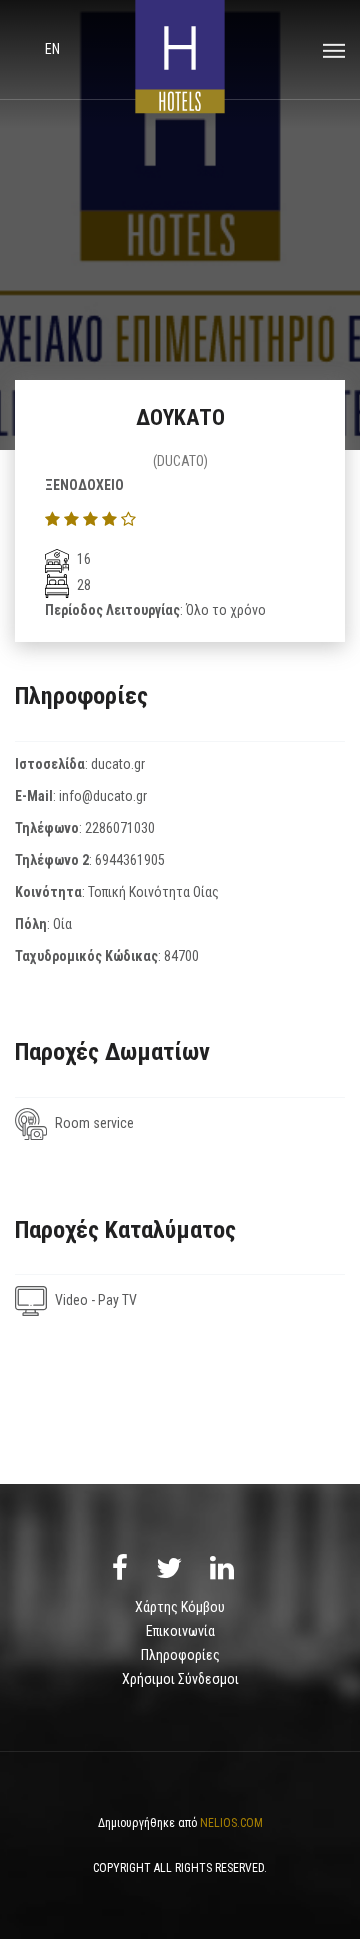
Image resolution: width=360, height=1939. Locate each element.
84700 (181, 956)
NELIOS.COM (231, 1823)
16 (82, 559)
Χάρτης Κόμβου (180, 1607)
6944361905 (130, 860)
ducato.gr (118, 764)
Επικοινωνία (180, 1631)
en (52, 49)
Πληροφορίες (180, 1655)
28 (82, 585)
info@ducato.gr (103, 796)
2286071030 (120, 828)
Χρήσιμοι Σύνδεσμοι (180, 1679)
